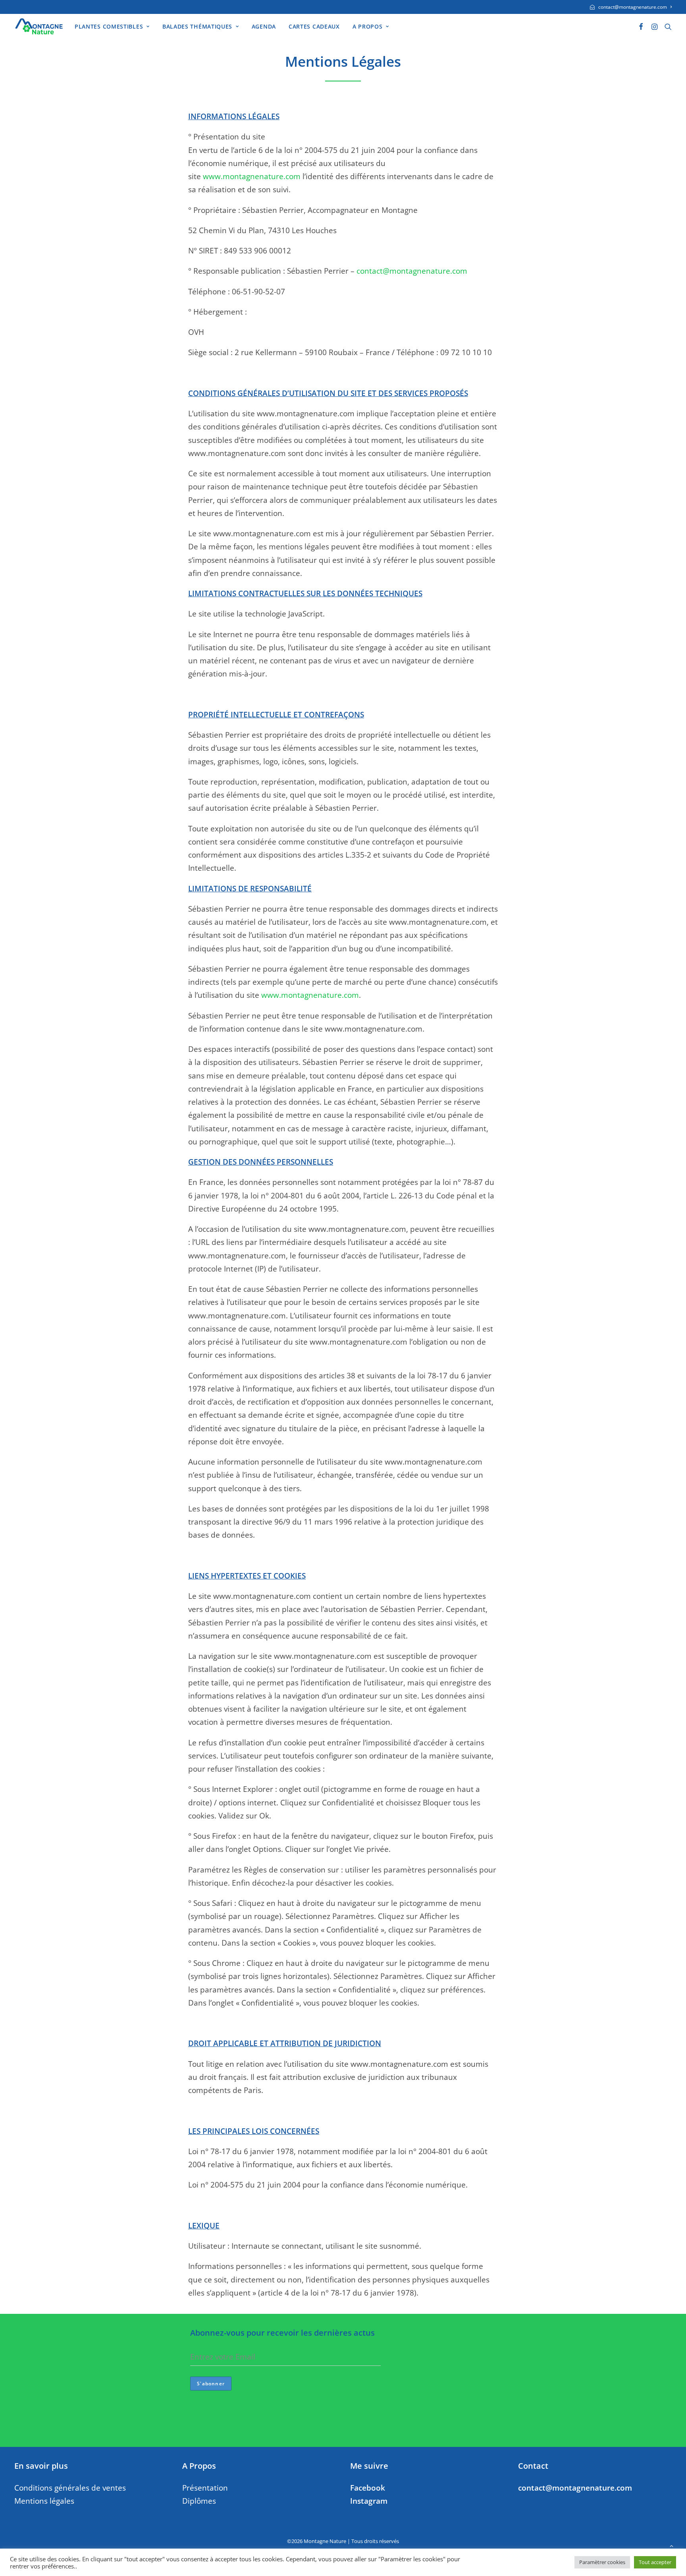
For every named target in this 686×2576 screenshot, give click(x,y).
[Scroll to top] (671, 2545)
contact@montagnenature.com (633, 7)
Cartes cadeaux (314, 26)
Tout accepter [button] (655, 2562)
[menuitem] (631, 7)
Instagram (369, 2501)
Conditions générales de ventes (70, 2488)
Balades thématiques (197, 26)
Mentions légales (44, 2501)
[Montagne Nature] (39, 26)
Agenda (264, 26)
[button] (641, 26)
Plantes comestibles (109, 26)
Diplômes (199, 2501)
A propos (368, 26)
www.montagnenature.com (252, 176)
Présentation (205, 2488)
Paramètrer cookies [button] (602, 2562)
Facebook (368, 2488)
